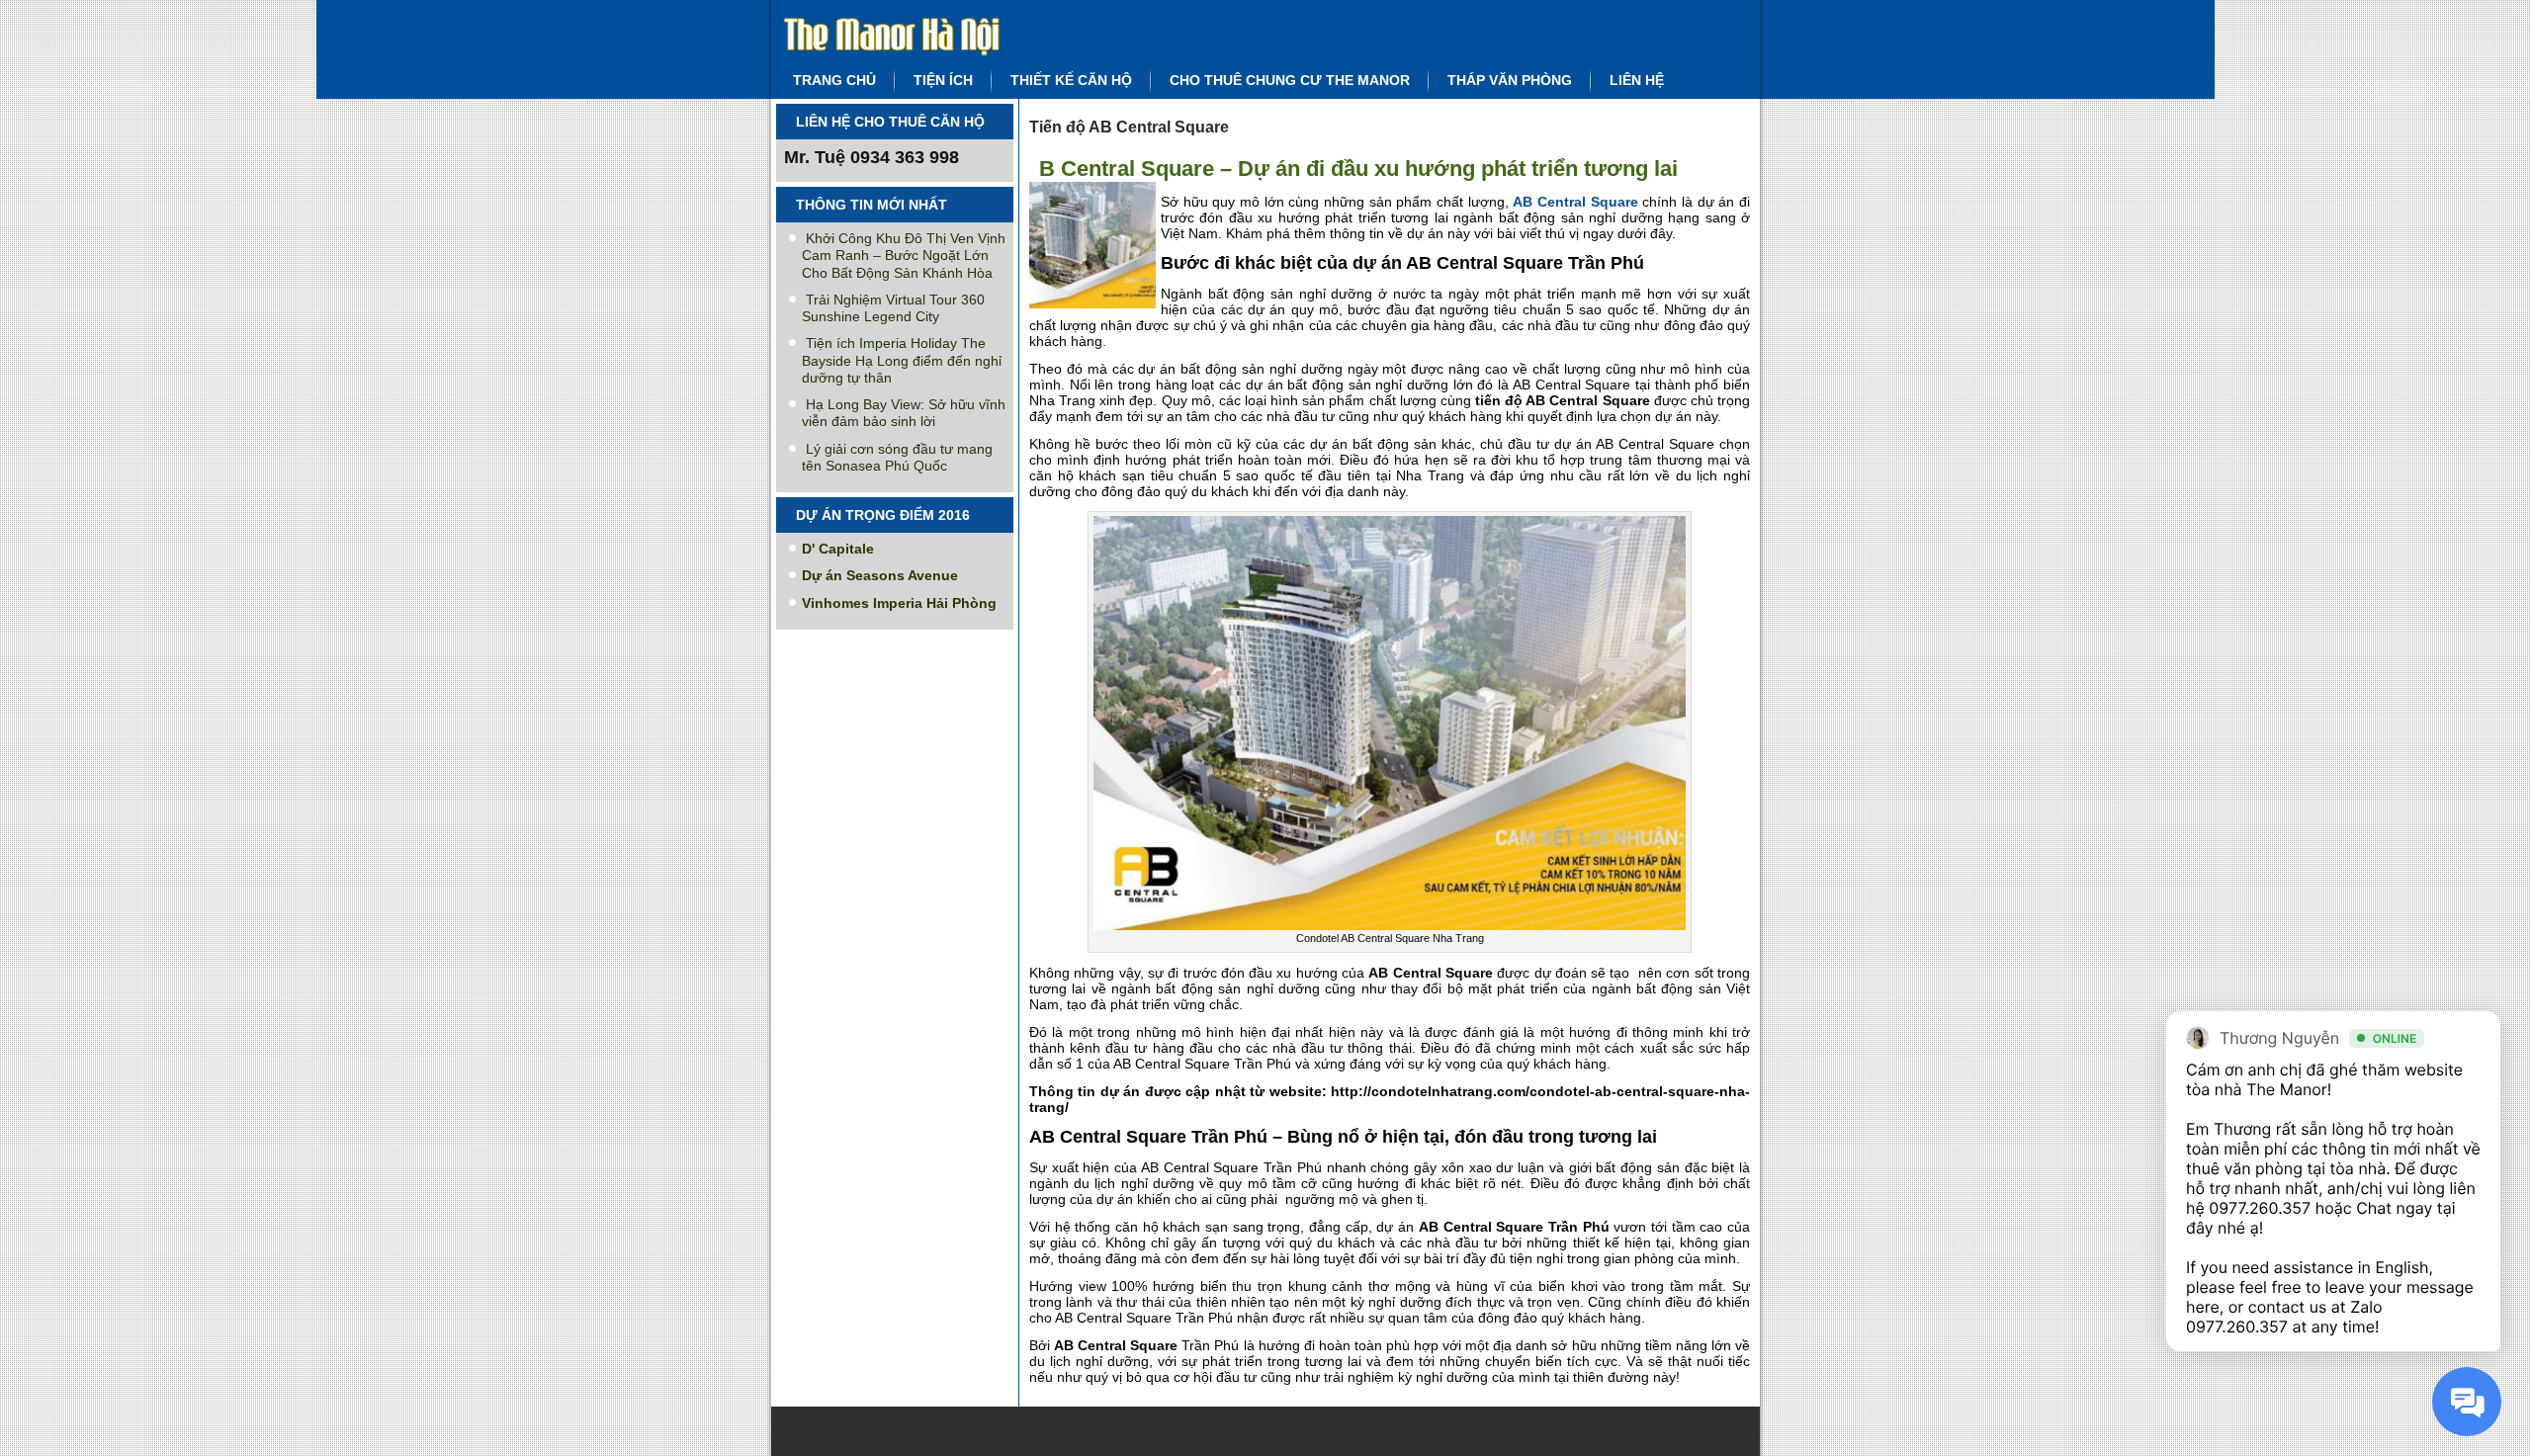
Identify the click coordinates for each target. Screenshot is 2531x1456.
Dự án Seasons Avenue (880, 575)
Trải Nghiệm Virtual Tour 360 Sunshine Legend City (893, 308)
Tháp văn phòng (1510, 80)
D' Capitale (838, 549)
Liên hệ (1637, 80)
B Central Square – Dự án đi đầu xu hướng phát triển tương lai (1358, 169)
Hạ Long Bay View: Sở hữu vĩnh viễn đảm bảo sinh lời (904, 413)
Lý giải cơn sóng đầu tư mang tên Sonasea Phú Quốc (897, 457)
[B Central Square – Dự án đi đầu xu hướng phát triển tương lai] (1095, 309)
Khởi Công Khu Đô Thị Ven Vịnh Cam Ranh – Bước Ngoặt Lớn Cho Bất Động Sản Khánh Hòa (904, 256)
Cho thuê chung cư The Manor (1290, 80)
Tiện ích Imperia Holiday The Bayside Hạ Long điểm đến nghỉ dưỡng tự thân (902, 360)
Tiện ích (943, 80)
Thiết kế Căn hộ (1071, 80)
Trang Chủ (834, 80)
